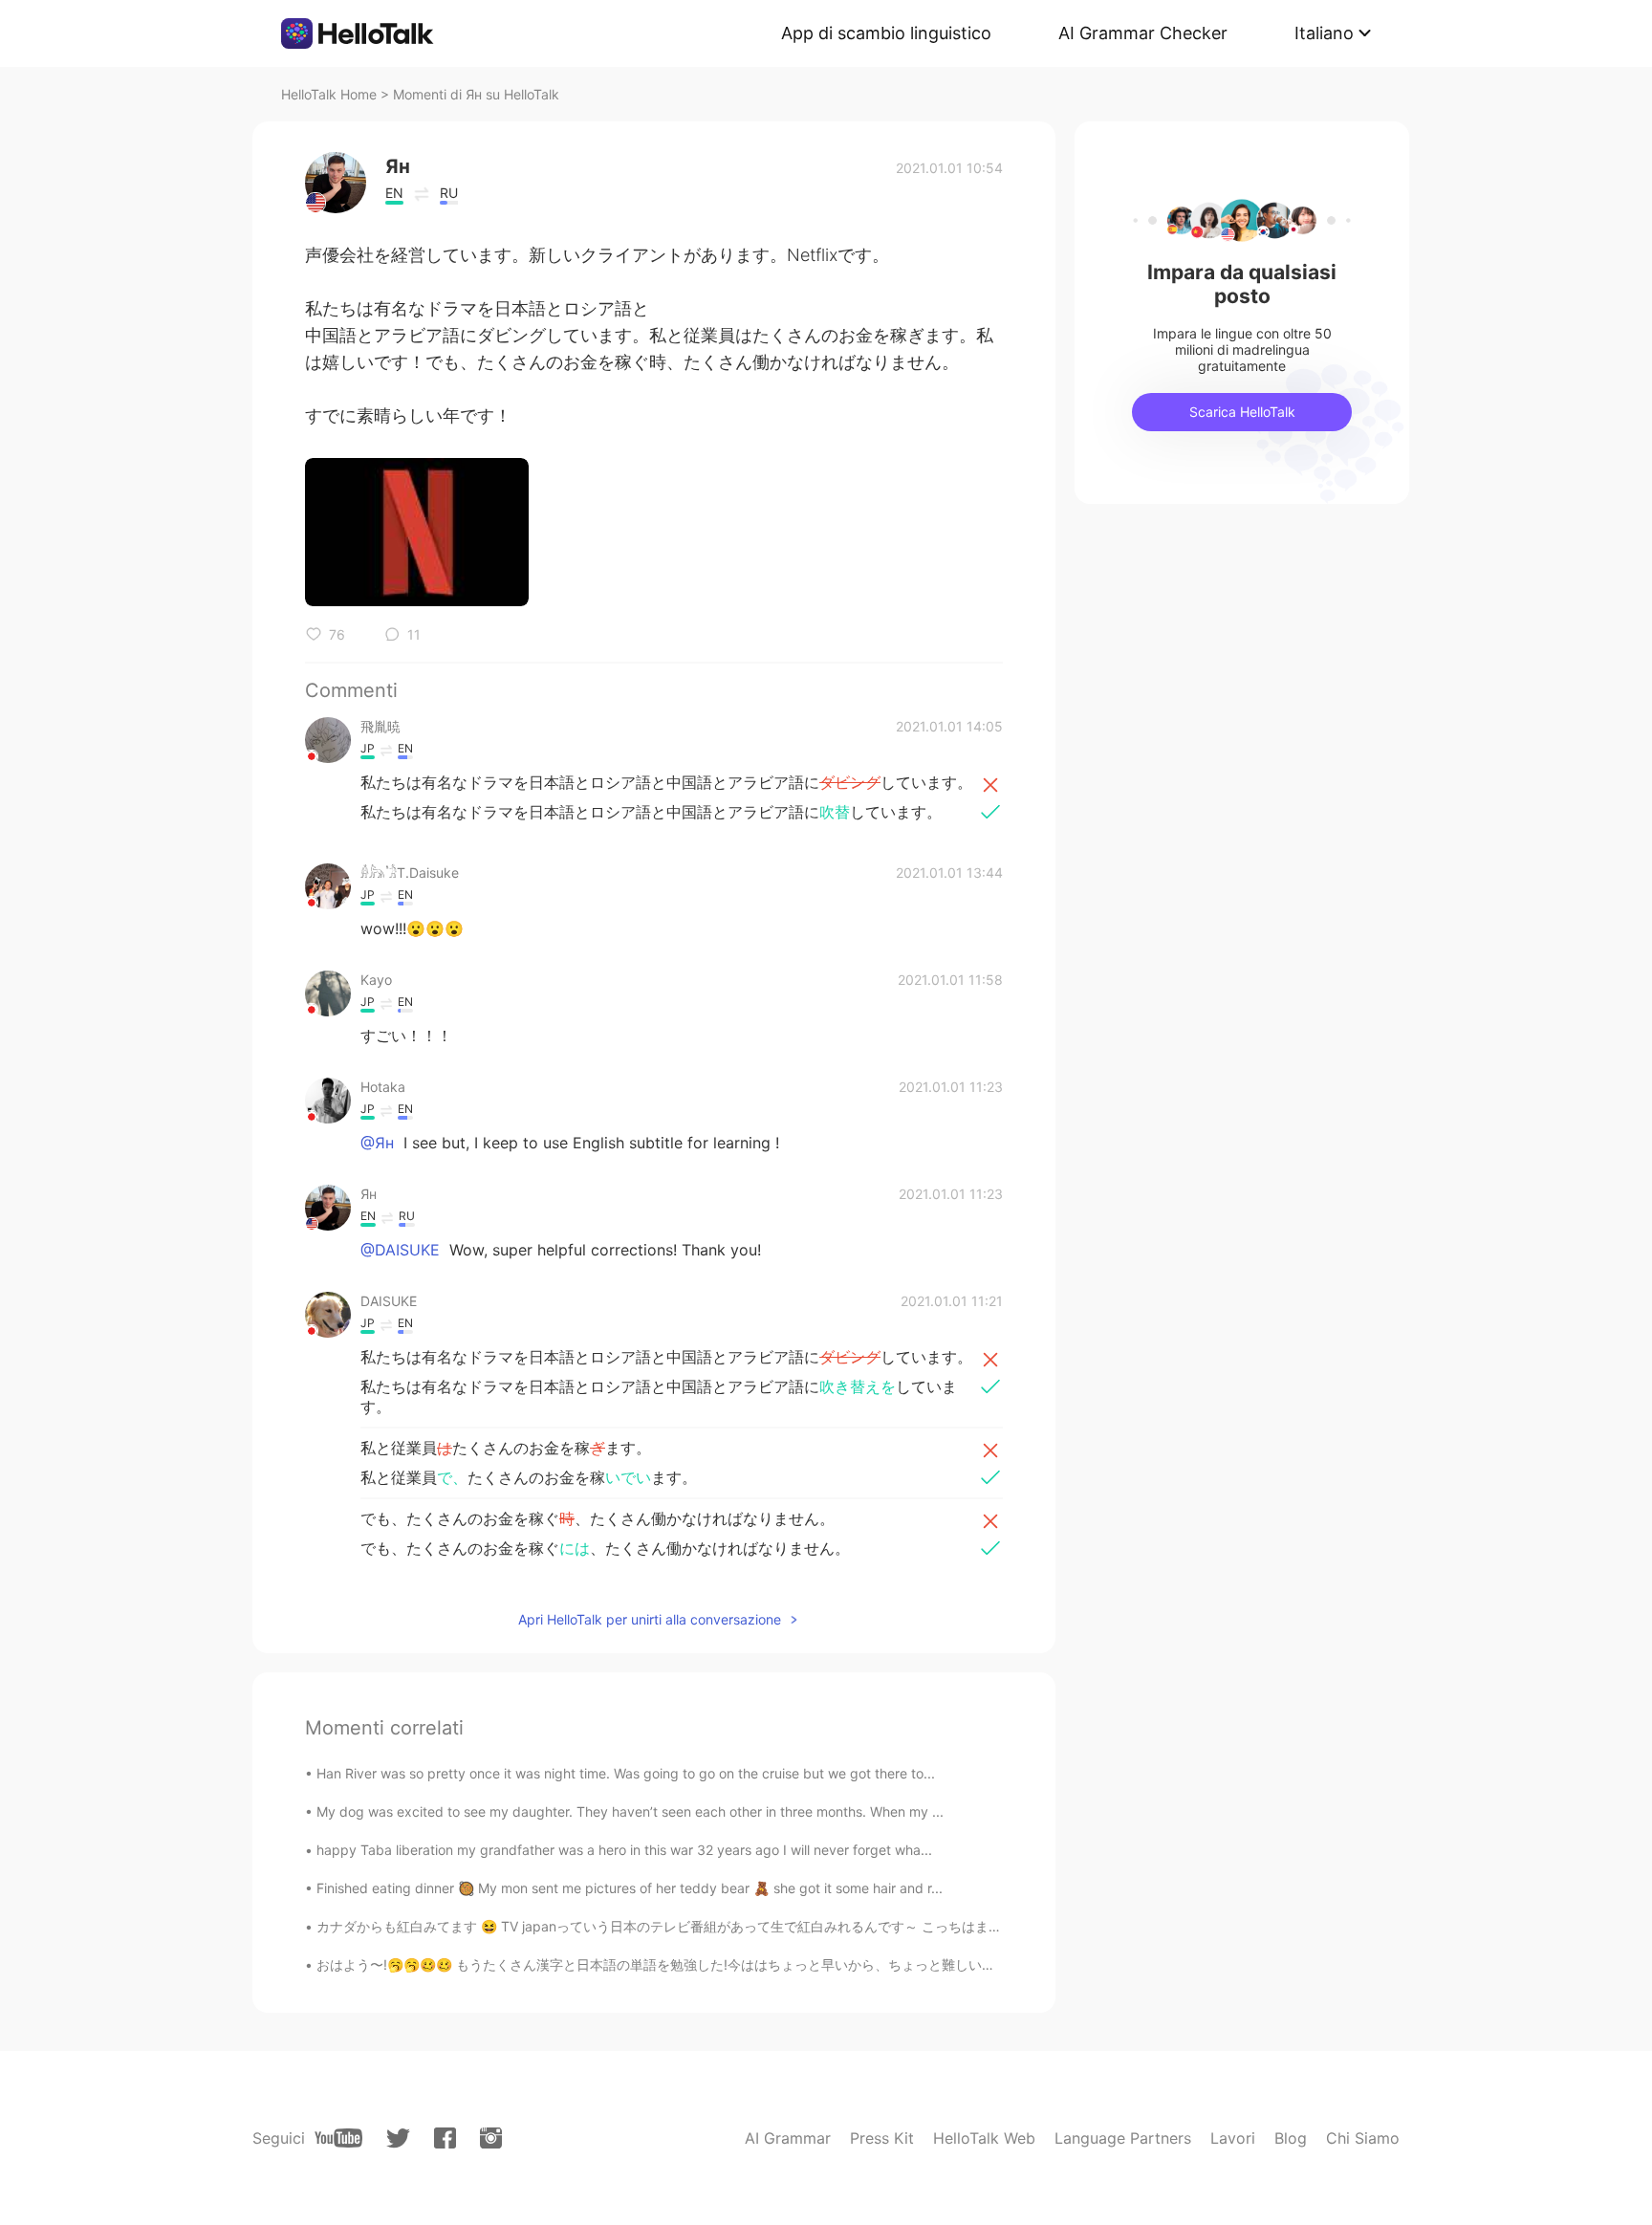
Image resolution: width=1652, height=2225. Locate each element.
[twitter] (398, 2138)
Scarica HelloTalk (1242, 412)
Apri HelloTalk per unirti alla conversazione (650, 1619)
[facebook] (445, 2138)
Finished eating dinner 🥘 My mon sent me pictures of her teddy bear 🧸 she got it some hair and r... (630, 1888)
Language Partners (1123, 2138)
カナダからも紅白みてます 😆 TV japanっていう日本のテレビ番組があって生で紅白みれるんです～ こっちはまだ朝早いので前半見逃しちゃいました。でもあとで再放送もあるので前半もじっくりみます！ (934, 1926)
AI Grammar (788, 2138)
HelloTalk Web (984, 2138)
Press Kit (882, 2138)
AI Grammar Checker (1143, 33)
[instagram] (491, 2138)
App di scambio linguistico (886, 33)
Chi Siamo (1363, 2138)
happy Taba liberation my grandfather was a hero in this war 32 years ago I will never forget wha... (624, 1850)
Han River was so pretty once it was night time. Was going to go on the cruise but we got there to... (626, 1773)
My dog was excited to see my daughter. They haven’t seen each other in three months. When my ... (630, 1811)
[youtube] (338, 2138)
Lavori (1233, 2138)
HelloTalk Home (329, 94)
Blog (1291, 2138)
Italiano (1324, 33)
